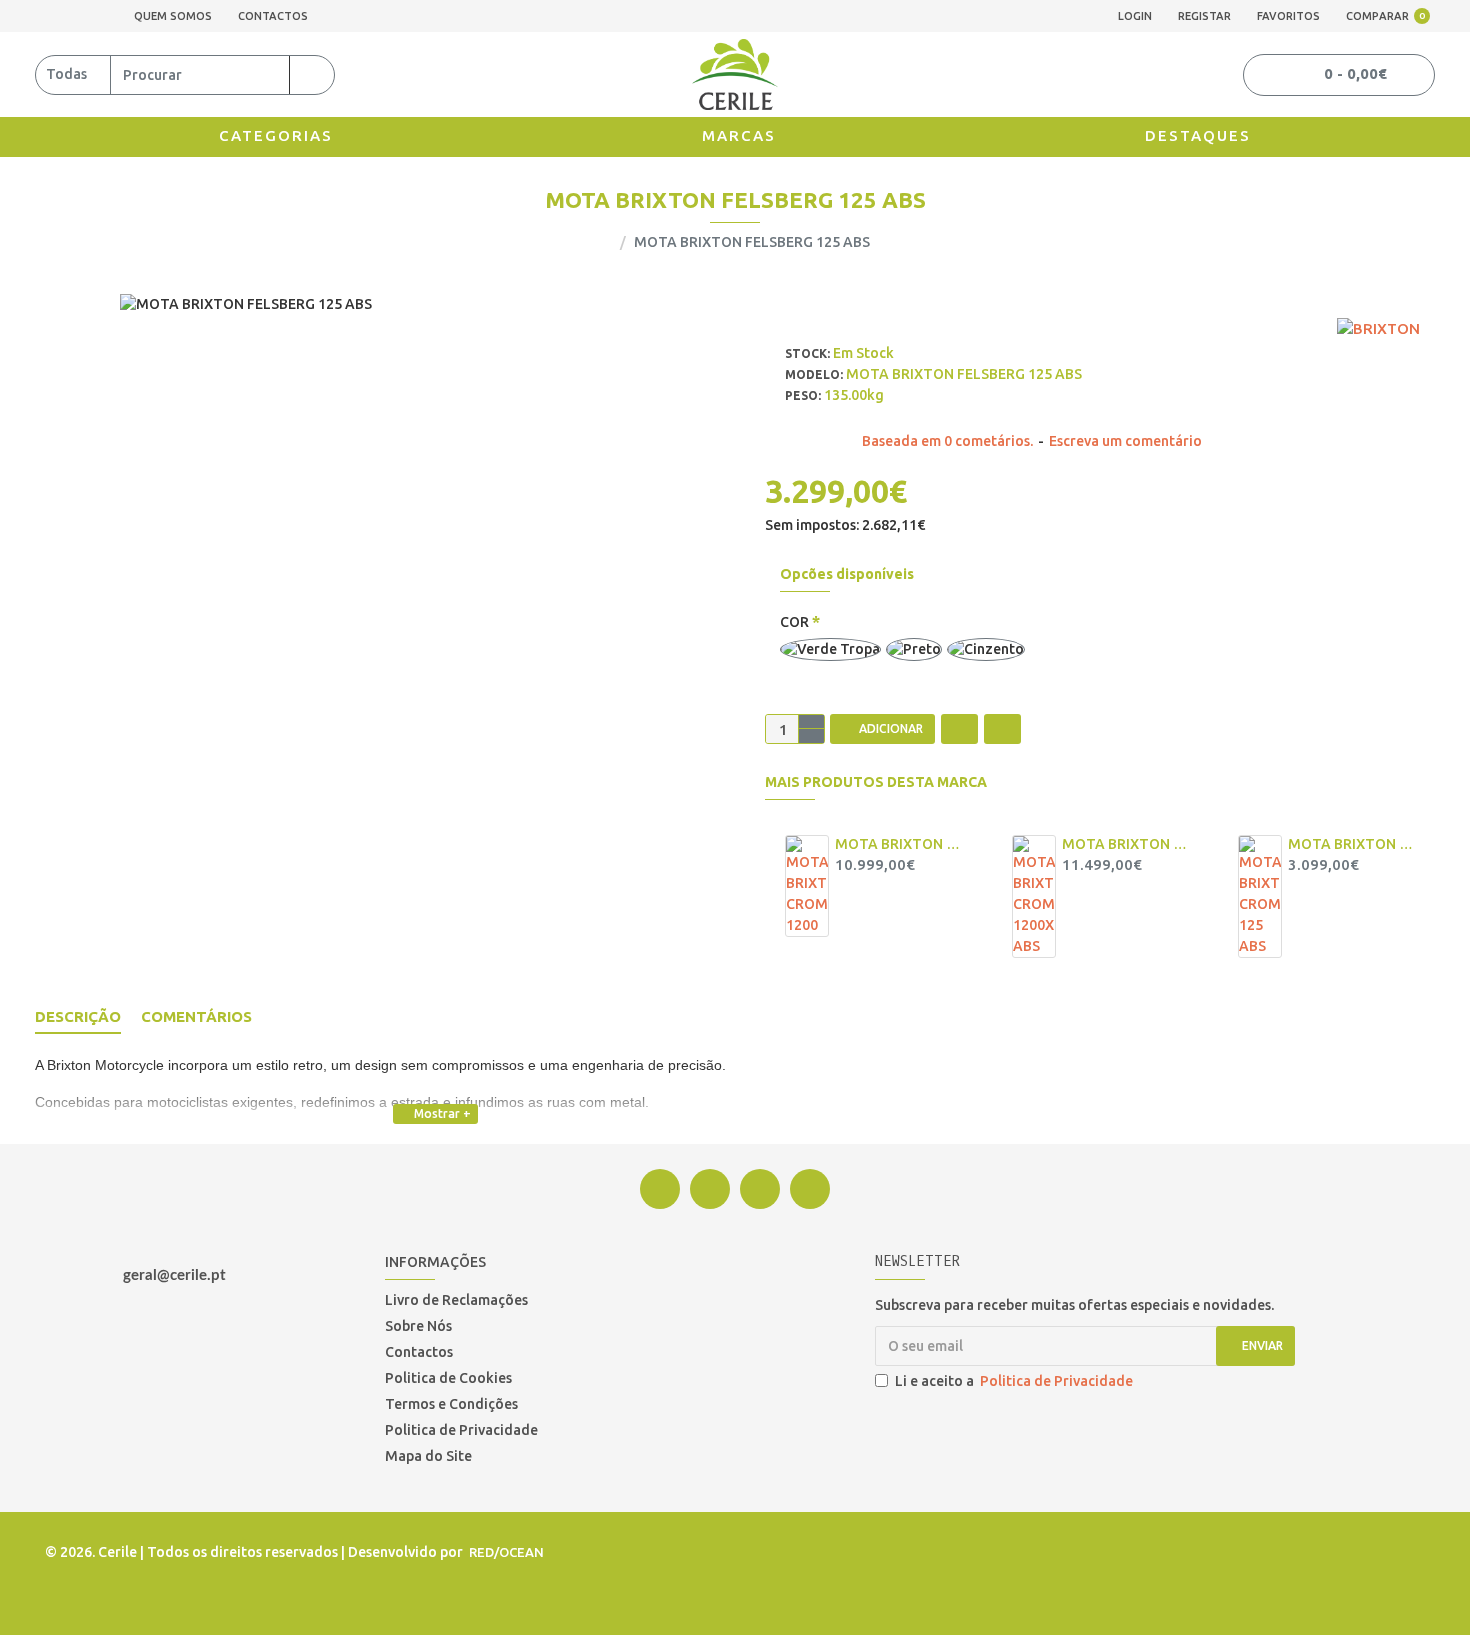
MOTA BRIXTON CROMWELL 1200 (898, 844)
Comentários (196, 1016)
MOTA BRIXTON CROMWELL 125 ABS (1351, 844)
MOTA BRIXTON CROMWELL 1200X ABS (1125, 844)
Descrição (78, 1016)
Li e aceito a (1014, 1381)
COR (794, 622)
